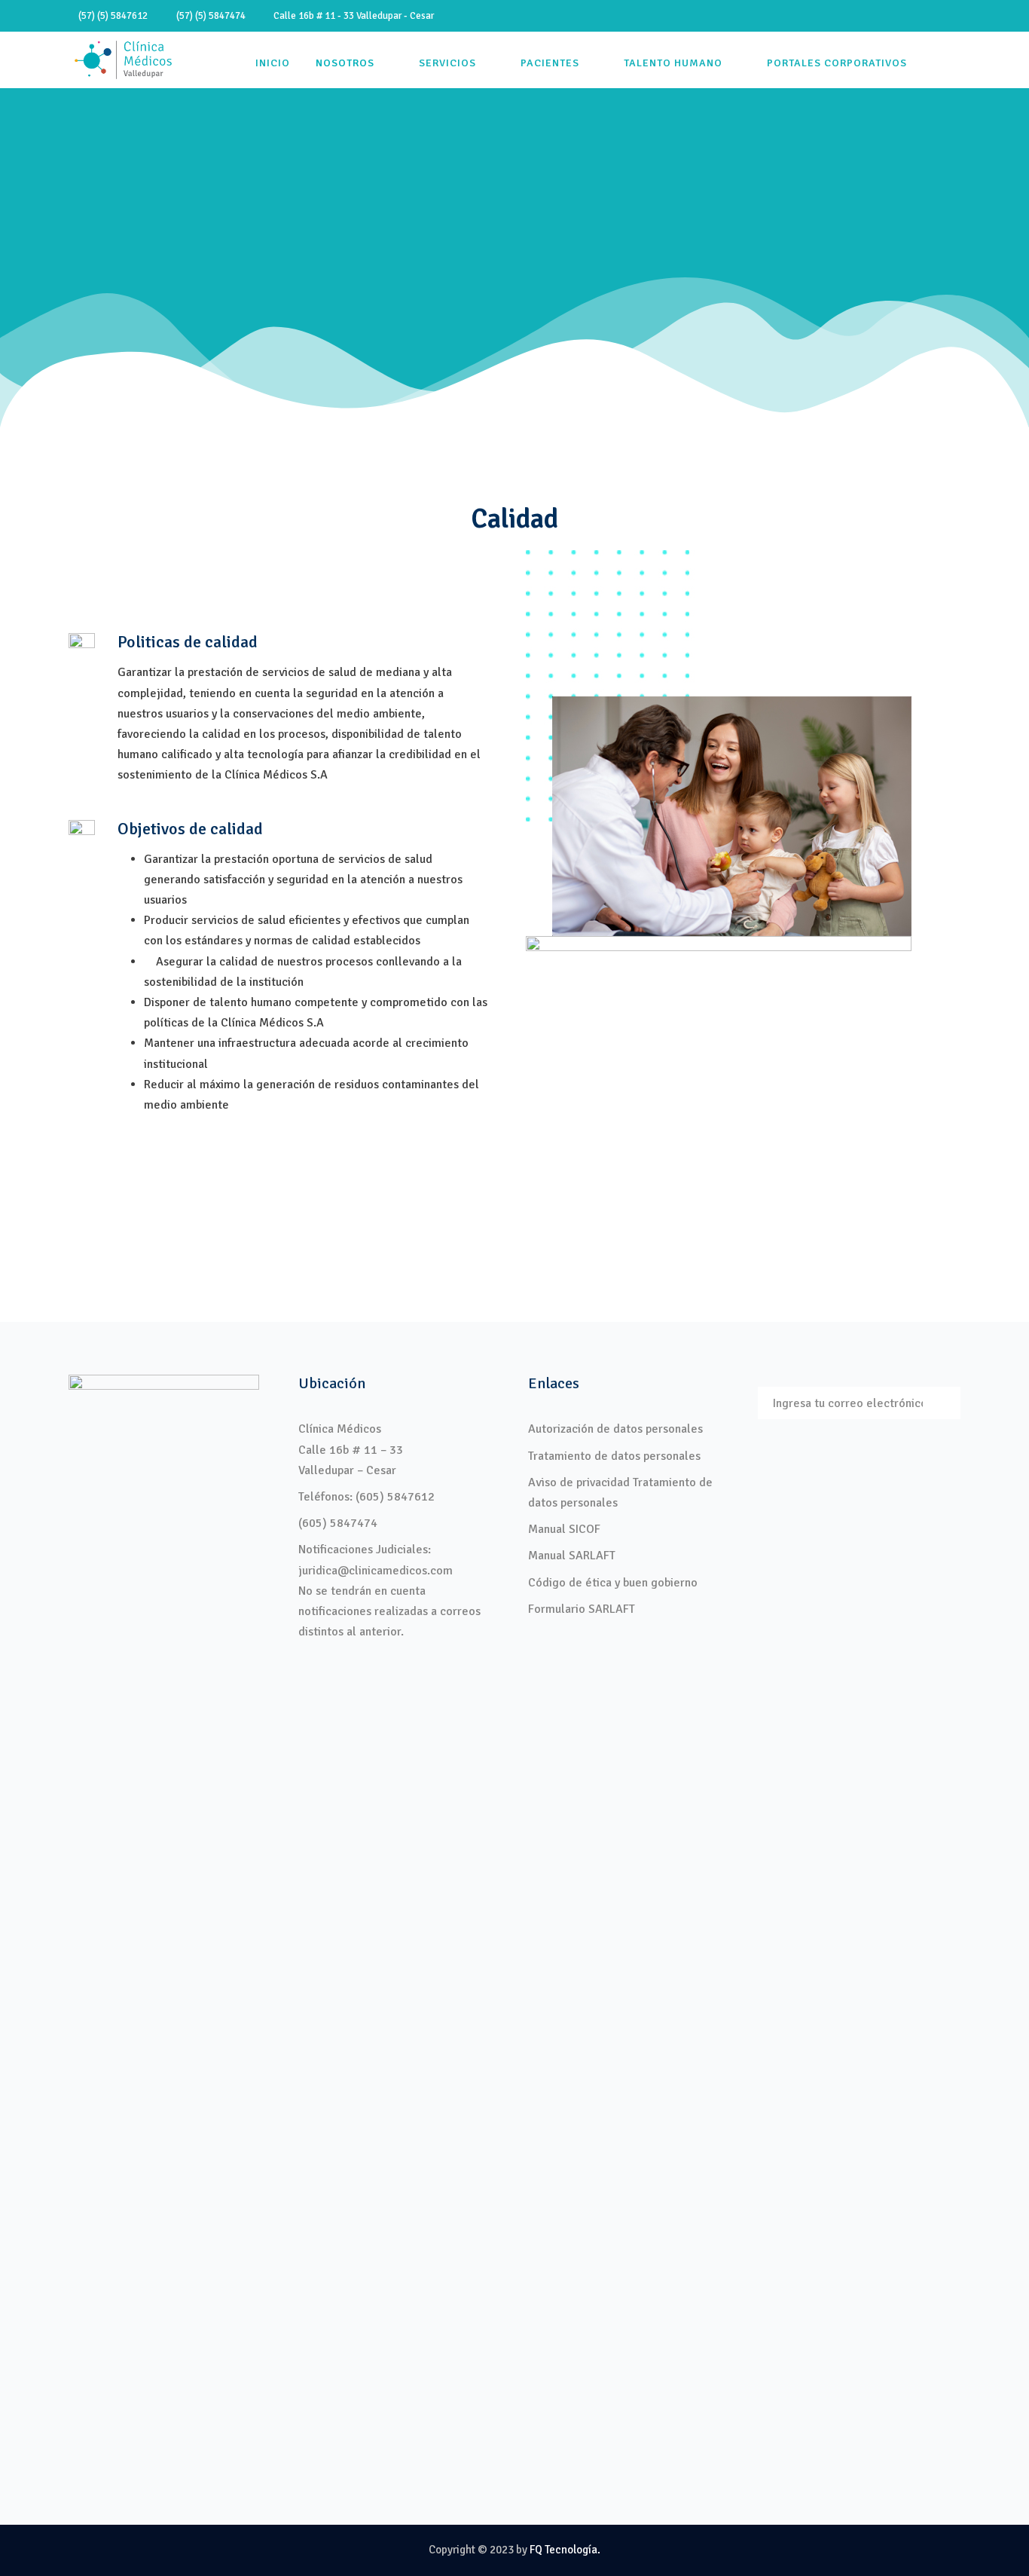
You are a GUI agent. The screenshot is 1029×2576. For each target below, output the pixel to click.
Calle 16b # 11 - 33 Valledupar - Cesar (350, 16)
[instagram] (957, 16)
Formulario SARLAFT (582, 1609)
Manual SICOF (564, 1529)
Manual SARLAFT (572, 1556)
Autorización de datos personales (615, 1429)
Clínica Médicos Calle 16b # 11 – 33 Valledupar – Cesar (351, 1449)
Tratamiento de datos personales (614, 1456)
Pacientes (550, 63)
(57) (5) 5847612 (112, 16)
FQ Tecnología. (565, 2550)
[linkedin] (904, 16)
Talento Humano (673, 63)
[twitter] (930, 16)
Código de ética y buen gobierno (613, 1583)
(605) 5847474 (338, 1523)
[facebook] (878, 16)
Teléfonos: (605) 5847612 (366, 1497)
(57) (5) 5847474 (209, 16)
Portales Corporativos (837, 63)
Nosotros (345, 63)
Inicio (273, 63)
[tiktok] (851, 16)
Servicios (447, 63)
